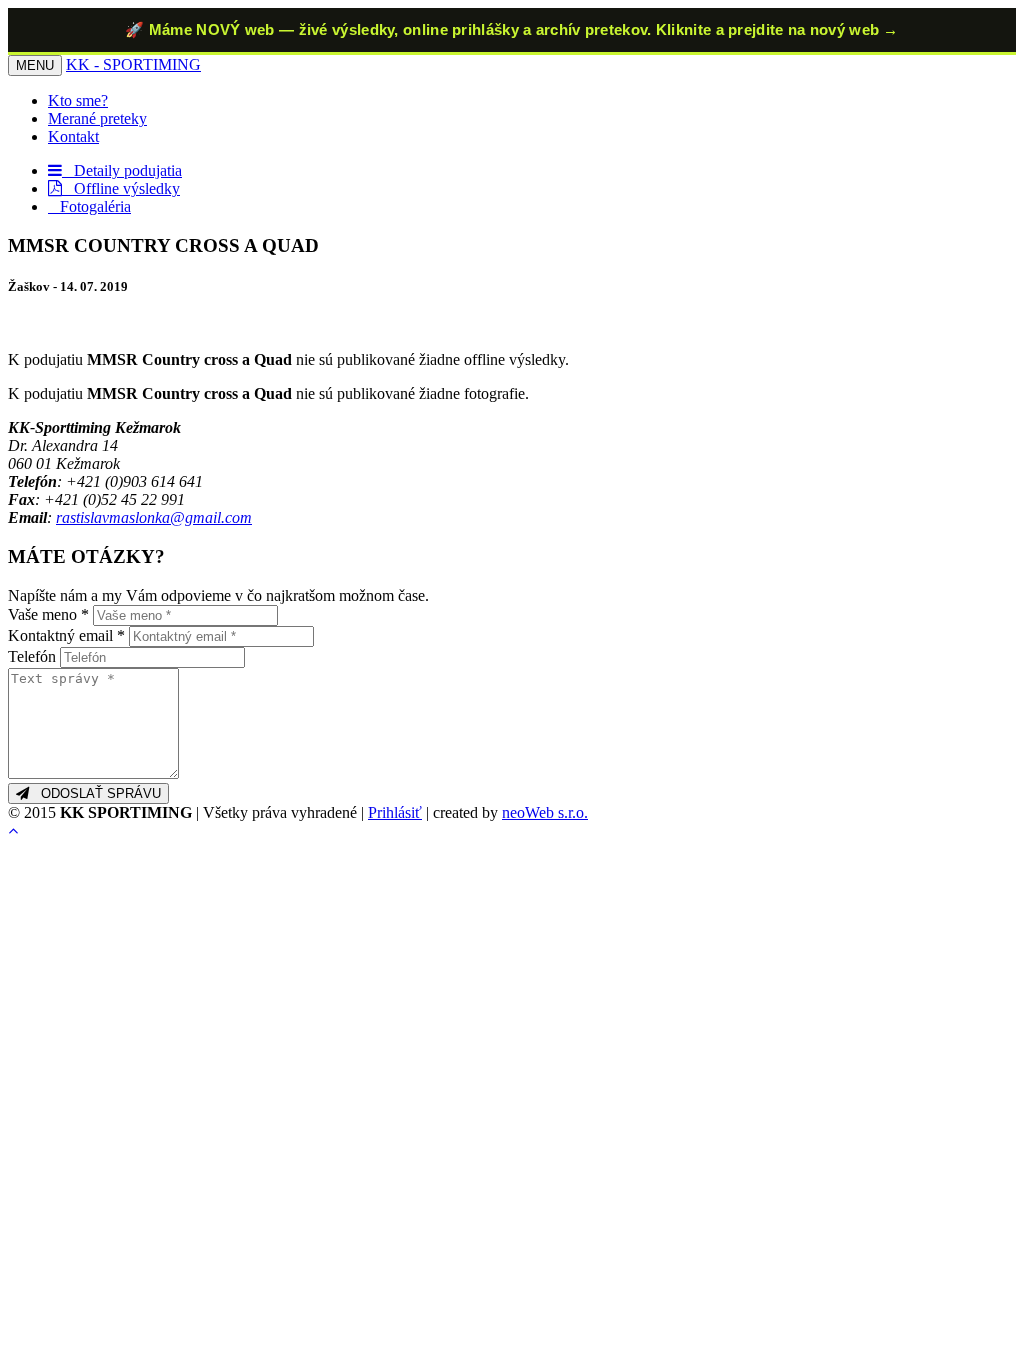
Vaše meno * (48, 614)
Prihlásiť (395, 812)
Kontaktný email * (66, 635)
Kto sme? (78, 100)
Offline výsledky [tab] (121, 188)
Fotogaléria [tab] (89, 206)
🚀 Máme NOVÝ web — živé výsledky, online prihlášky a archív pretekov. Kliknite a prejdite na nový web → (512, 29)
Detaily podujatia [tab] (122, 170)
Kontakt (73, 136)
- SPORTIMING (133, 64)
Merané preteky (97, 118)
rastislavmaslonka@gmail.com (154, 517)
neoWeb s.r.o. (545, 812)
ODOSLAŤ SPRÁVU (95, 793)
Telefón (32, 656)
